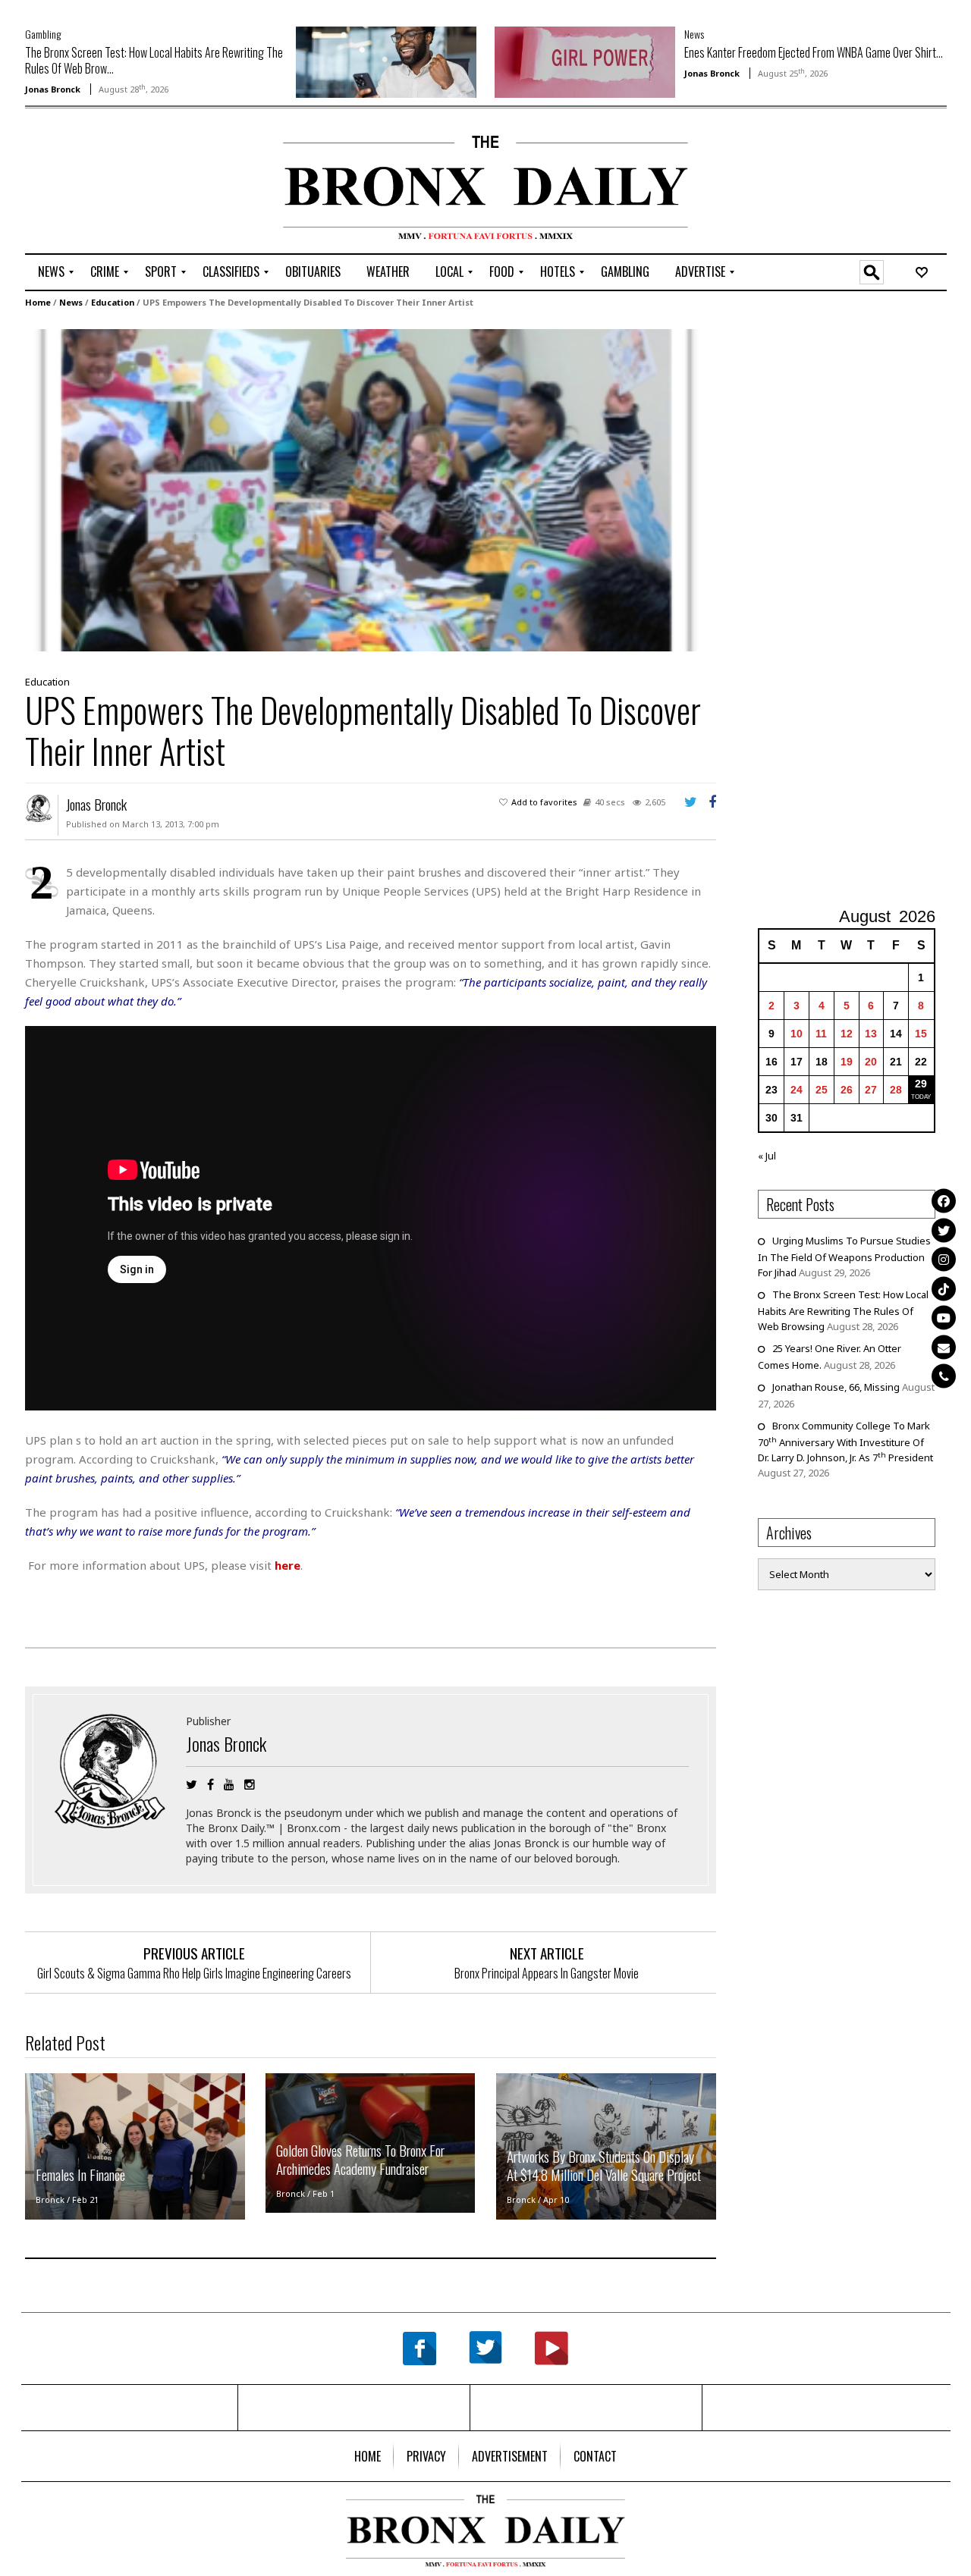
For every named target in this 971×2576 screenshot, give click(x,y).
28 (896, 1090)
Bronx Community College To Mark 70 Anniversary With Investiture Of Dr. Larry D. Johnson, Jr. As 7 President (845, 1442)
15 (921, 1034)
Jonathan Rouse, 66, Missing (836, 1387)
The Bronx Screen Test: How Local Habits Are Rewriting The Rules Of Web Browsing (843, 1310)
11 (821, 1034)
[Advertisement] (114, 183)
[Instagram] (944, 1259)
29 (921, 1084)
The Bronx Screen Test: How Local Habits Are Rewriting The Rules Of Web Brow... (154, 60)
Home (38, 302)
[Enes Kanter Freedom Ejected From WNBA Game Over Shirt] (585, 61)
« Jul (767, 1156)
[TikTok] (944, 1288)
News (694, 34)
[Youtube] (944, 1317)
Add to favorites (544, 802)
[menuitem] (51, 272)
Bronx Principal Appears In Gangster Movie (547, 1973)
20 (871, 1062)
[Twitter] (944, 1230)
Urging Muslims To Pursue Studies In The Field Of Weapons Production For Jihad (844, 1257)
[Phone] (944, 1376)
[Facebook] (944, 1200)
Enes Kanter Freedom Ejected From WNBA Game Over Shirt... (814, 52)
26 (847, 1090)
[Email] (944, 1347)
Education (113, 302)
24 (797, 1090)
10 (797, 1034)
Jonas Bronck (53, 89)
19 (847, 1062)
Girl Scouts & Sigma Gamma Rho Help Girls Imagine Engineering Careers (194, 1973)
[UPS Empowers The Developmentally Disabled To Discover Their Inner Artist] (366, 489)
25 (822, 1090)
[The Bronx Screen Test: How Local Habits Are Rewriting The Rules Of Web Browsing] (386, 61)
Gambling (43, 34)
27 (871, 1090)
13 (871, 1034)
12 (847, 1034)
